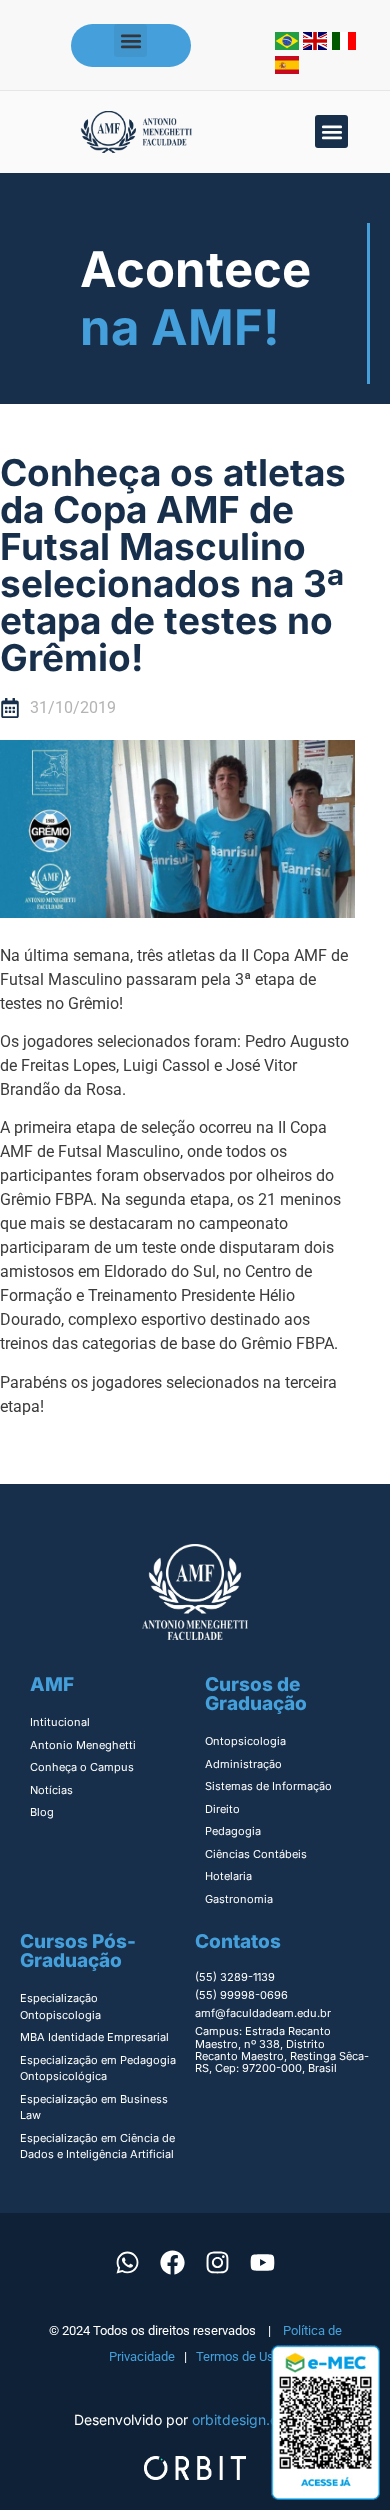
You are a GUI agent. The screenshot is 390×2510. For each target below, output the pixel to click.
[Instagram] (218, 2263)
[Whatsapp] (128, 2263)
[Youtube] (263, 2263)
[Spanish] (287, 68)
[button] (130, 40)
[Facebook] (173, 2263)
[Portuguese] (289, 44)
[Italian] (344, 44)
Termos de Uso (238, 2356)
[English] (317, 44)
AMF (52, 1684)
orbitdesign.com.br (254, 2419)
